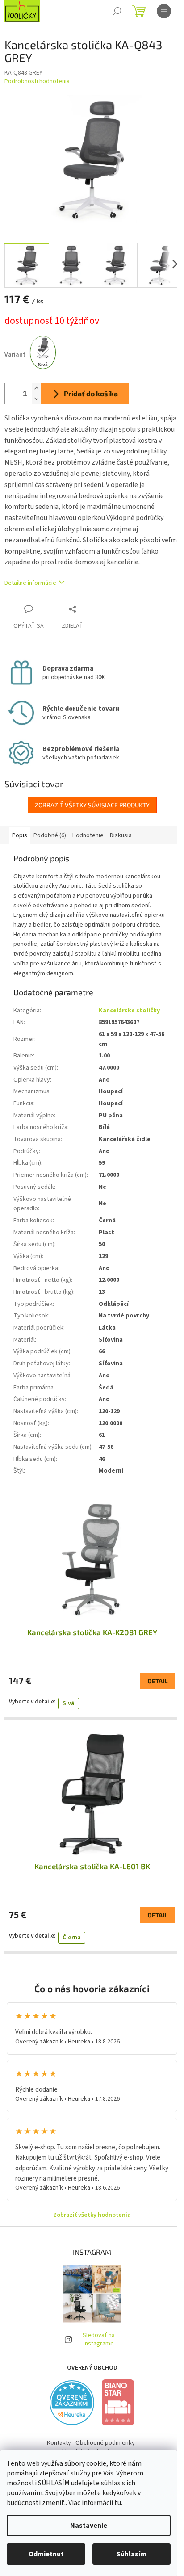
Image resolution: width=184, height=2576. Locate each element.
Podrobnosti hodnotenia (37, 82)
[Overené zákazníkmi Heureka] (72, 2403)
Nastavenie (89, 2526)
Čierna (72, 1938)
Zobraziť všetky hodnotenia (92, 2215)
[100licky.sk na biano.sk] (118, 2402)
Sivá (69, 1703)
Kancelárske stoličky (129, 1011)
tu (118, 2503)
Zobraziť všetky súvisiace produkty (92, 805)
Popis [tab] (20, 835)
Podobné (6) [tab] (50, 835)
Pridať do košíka (91, 393)
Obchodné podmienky (105, 2443)
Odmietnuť (46, 2554)
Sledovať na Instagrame (99, 2339)
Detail (158, 1681)
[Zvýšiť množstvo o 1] (36, 388)
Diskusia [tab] (121, 835)
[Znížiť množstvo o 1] (36, 399)
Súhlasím (132, 2554)
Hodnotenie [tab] (88, 835)
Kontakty (59, 2443)
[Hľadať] (117, 11)
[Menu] (164, 11)
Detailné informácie (30, 583)
